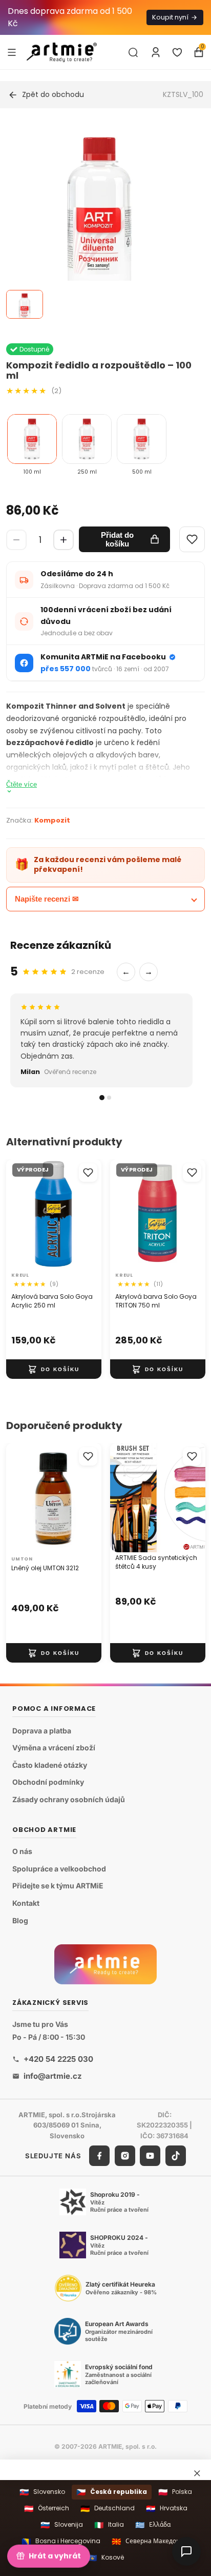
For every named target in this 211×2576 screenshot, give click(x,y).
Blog (20, 1920)
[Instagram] (125, 2156)
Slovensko (42, 2492)
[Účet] (156, 52)
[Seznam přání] (177, 52)
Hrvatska (167, 2509)
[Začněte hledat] (133, 52)
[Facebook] (99, 2156)
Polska (175, 2492)
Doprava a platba (42, 1730)
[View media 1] (25, 304)
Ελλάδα (153, 2525)
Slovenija (62, 2525)
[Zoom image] (99, 220)
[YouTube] (150, 2156)
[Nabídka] (12, 52)
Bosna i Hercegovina (61, 2541)
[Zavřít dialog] (197, 2473)
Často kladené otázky (50, 1765)
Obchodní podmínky (48, 1782)
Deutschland (108, 2509)
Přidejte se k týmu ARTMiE (58, 1886)
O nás (22, 1851)
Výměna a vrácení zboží (54, 1748)
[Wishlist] (192, 539)
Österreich (47, 2509)
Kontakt (26, 1903)
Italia (109, 2525)
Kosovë (106, 2558)
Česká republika (112, 2492)
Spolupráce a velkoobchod (59, 1869)
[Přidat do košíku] (54, 1370)
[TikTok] (176, 2156)
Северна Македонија (151, 2541)
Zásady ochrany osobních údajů (69, 1799)
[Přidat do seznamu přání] (88, 1173)
